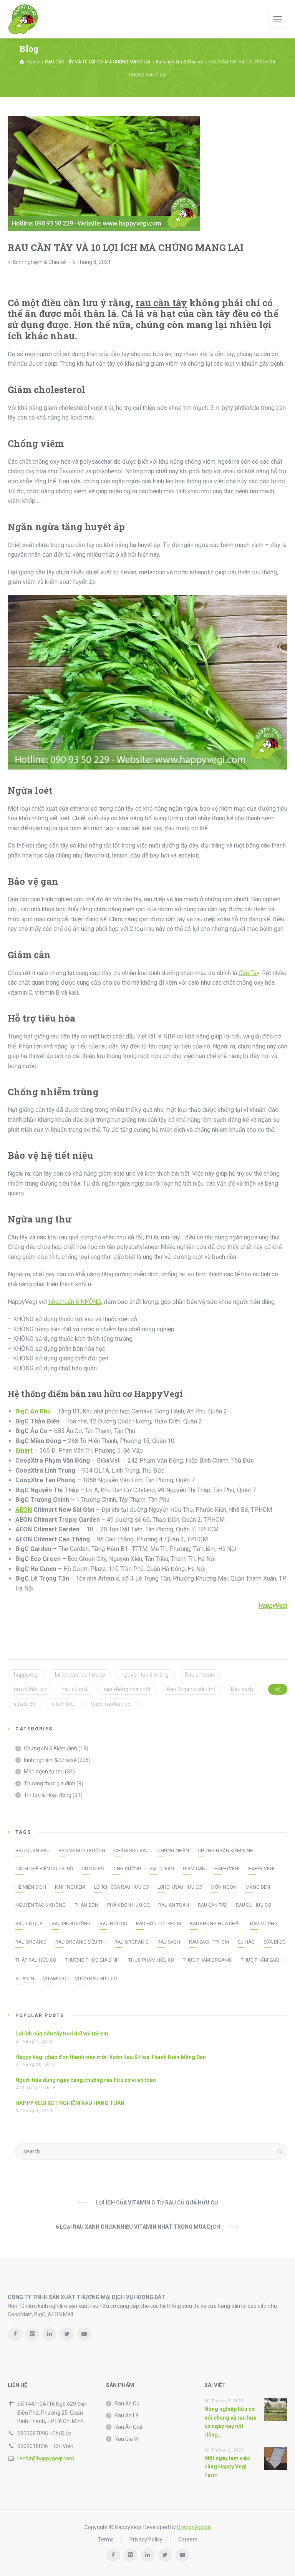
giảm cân (194, 1869)
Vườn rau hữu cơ (111, 1704)
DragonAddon (194, 2527)
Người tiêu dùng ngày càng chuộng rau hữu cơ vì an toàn (86, 2080)
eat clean (162, 1869)
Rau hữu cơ (113, 1924)
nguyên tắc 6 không (145, 1675)
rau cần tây (161, 303)
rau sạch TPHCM (209, 1942)
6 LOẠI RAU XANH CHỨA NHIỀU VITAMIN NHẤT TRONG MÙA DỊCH (138, 2227)
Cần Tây (249, 973)
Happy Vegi (261, 1869)
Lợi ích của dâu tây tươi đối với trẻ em (62, 2034)
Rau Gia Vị (127, 2439)
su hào (246, 1942)
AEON (24, 1510)
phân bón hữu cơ (128, 1905)
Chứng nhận (173, 1851)
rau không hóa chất (127, 1689)
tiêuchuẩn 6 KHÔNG (75, 1302)
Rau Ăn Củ (127, 2403)
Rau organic (31, 1942)
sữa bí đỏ (25, 1704)
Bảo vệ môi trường (82, 1851)
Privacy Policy (146, 2540)
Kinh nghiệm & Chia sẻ (39, 262)
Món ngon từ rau (44, 1772)
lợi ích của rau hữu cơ (80, 1675)
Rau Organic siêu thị (191, 1689)
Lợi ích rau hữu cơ (180, 1887)
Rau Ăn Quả (129, 2427)
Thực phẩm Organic (207, 1960)
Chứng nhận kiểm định (226, 1851)
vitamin (25, 1979)
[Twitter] (67, 2334)
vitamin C (63, 1704)
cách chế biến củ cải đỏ (44, 1869)
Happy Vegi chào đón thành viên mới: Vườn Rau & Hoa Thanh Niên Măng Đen (111, 2057)
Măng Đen (258, 1887)
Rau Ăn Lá (127, 2415)
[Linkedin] (49, 2334)
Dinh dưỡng (127, 1869)
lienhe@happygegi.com (46, 2458)
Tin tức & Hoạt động (48, 1795)
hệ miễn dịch (31, 1887)
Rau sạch (242, 1689)
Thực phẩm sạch (261, 1960)
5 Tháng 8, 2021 (92, 262)
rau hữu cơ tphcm (158, 1924)
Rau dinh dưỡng (71, 1924)
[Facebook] (15, 2334)
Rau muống (264, 1924)
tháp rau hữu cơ (36, 1960)
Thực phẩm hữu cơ (151, 1960)
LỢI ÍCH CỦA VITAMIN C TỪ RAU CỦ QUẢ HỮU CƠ (157, 2203)
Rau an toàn (199, 1675)
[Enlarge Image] (104, 174)
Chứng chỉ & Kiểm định (51, 1748)
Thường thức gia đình (50, 1783)
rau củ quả (75, 1689)
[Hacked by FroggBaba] (23, 19)
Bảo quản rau (32, 1851)
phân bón (86, 1905)
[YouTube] (84, 2334)
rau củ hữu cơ (30, 1689)
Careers (188, 2540)
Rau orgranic (132, 1942)
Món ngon (224, 1887)
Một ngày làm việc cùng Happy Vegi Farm (227, 2467)
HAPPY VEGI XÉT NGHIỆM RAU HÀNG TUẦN (70, 2103)
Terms (106, 2540)
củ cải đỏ (93, 1869)
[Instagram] (32, 2334)
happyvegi (26, 1675)
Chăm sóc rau (131, 1851)
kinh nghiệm (70, 1887)
